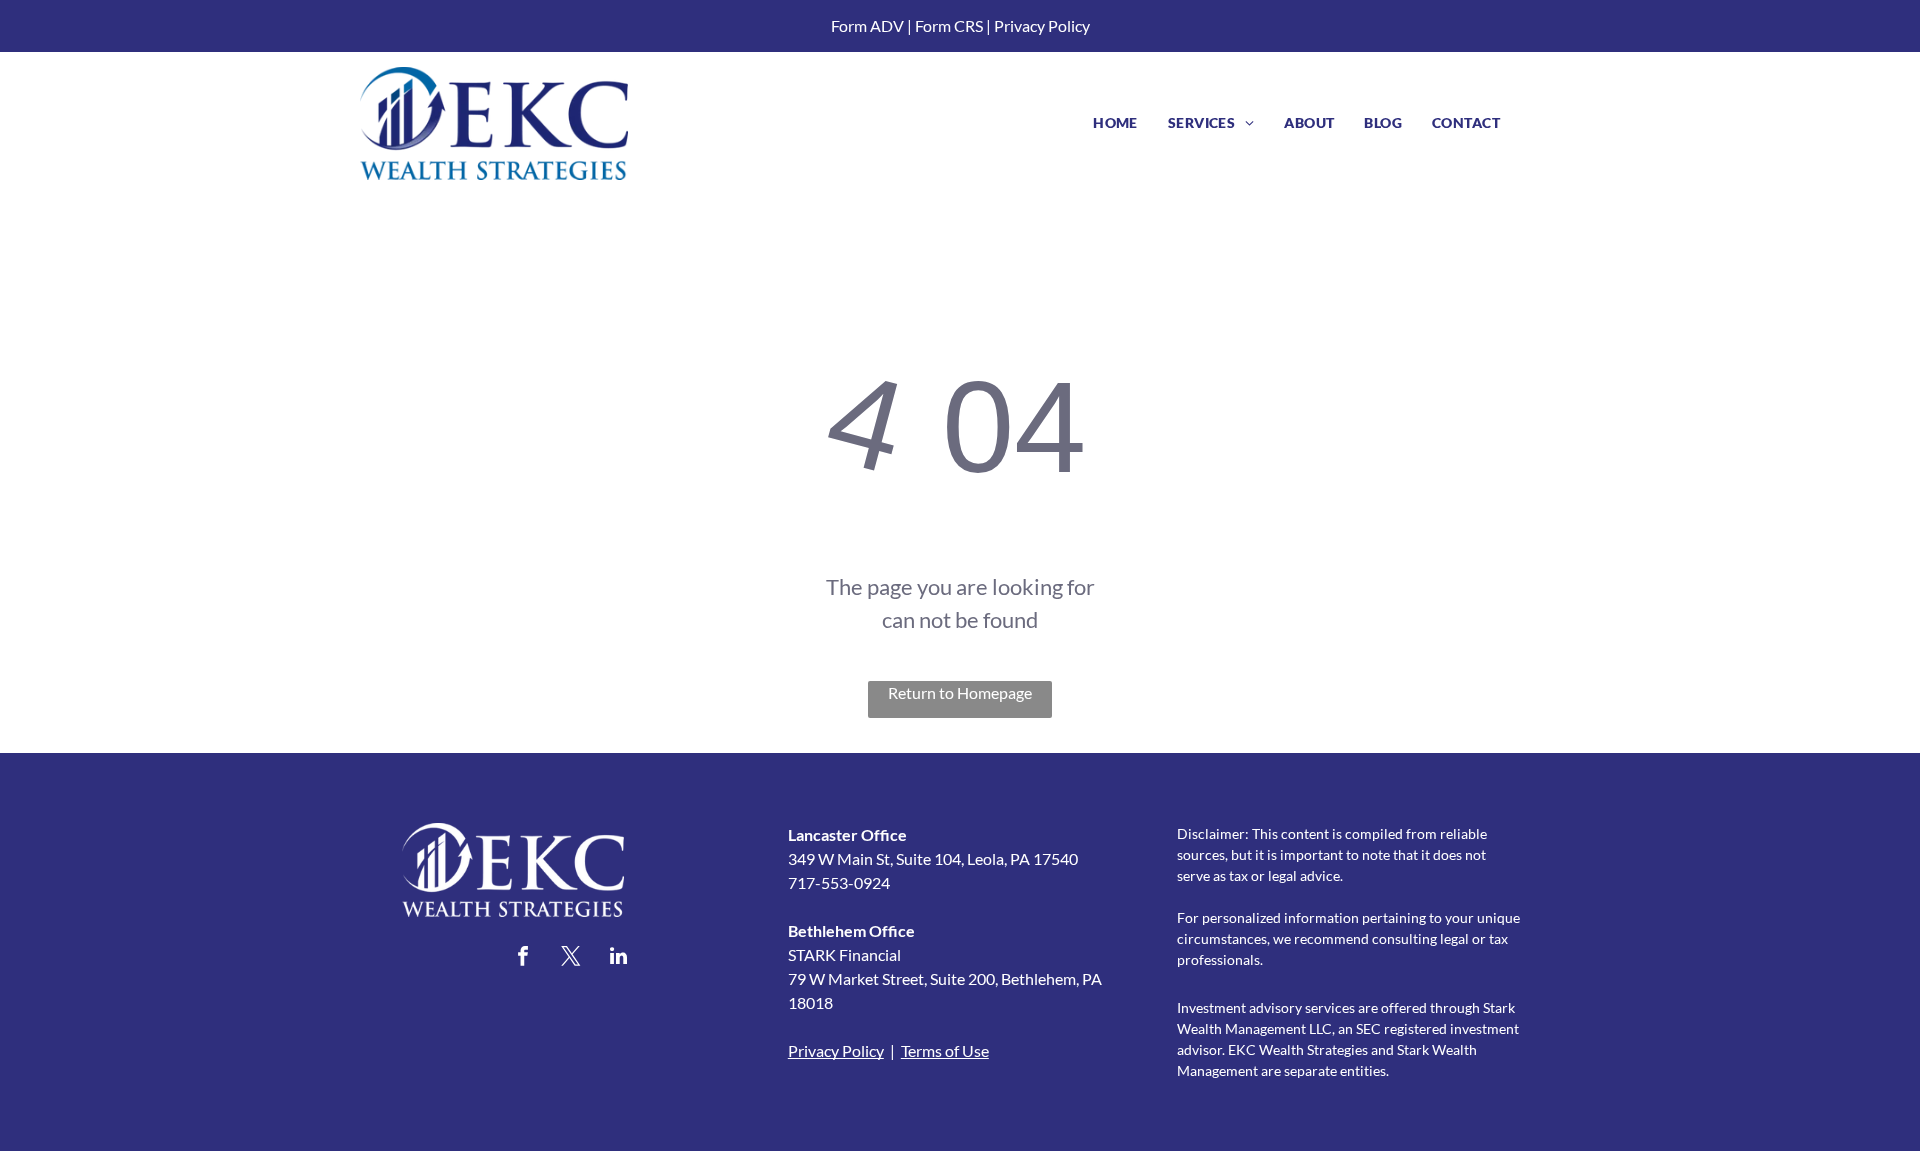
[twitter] (571, 958)
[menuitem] (1115, 122)
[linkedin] (619, 958)
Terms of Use (945, 1050)
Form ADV (867, 25)
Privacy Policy (1042, 25)
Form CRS (949, 25)
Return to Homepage (960, 692)
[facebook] (523, 958)
